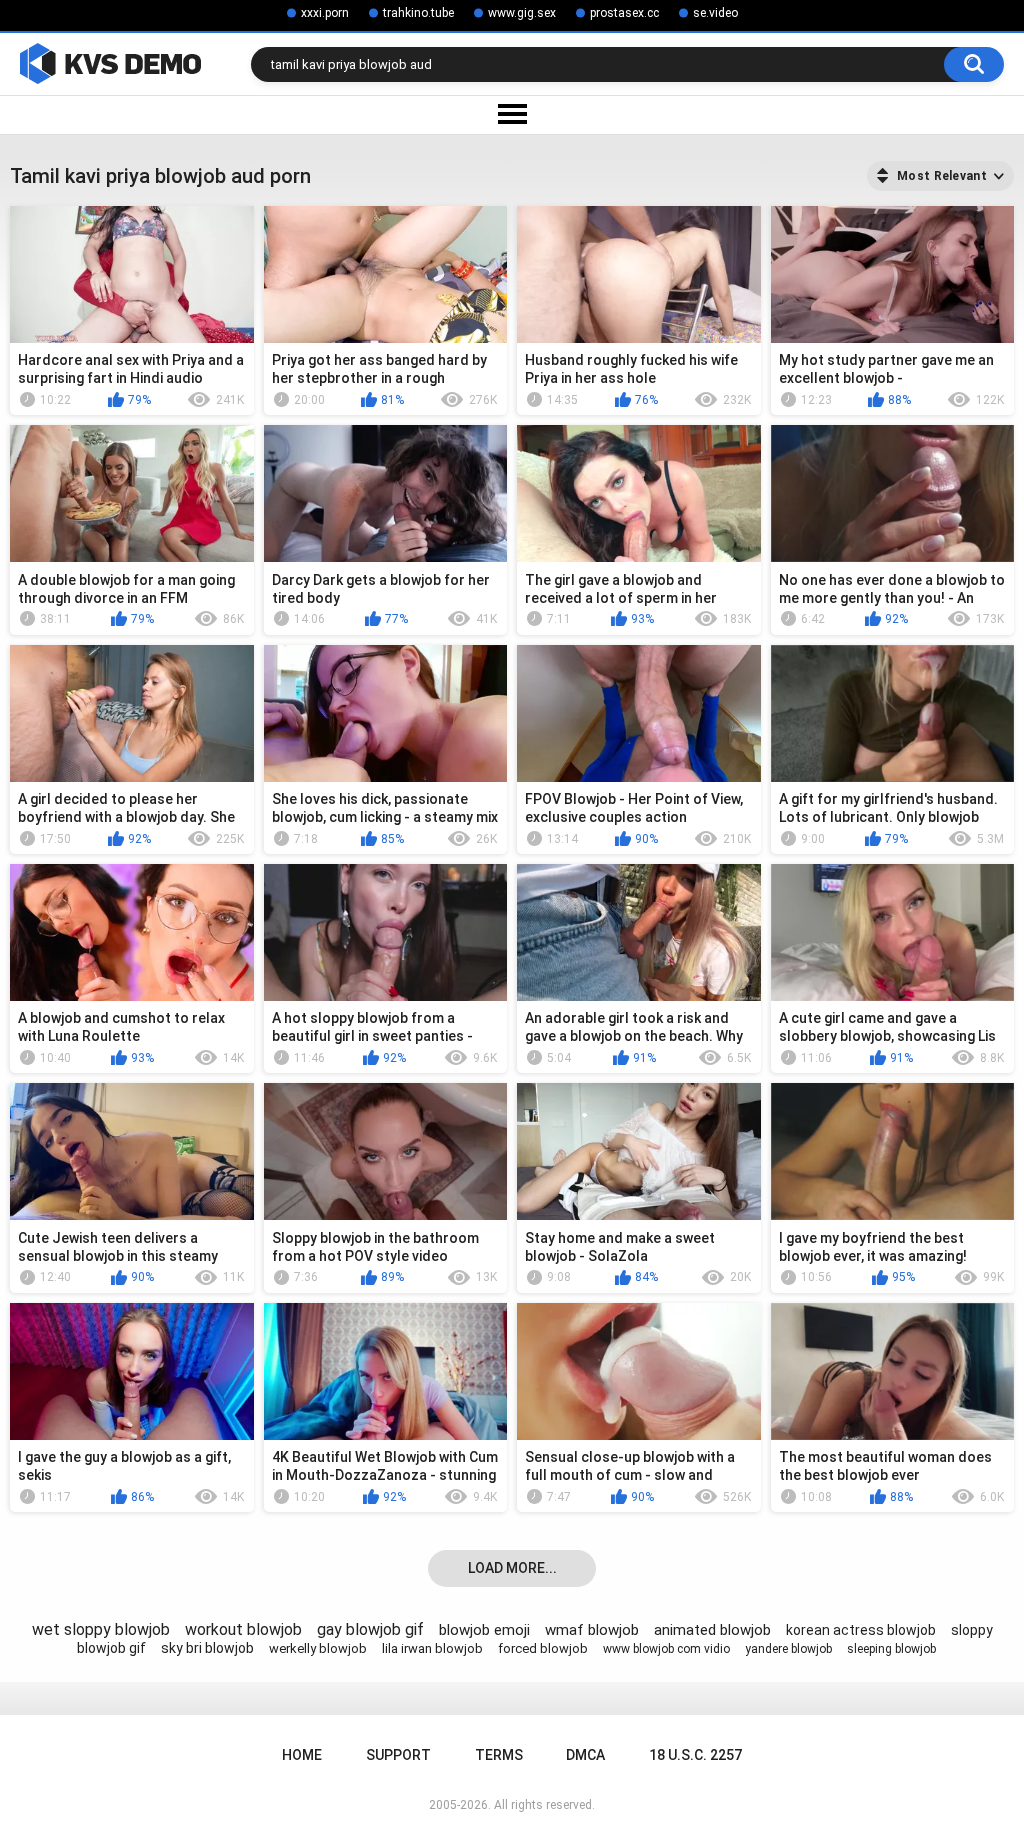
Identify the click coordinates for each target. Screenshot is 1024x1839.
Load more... (512, 1568)
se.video (715, 13)
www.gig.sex (522, 13)
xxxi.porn (325, 13)
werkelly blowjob (318, 1648)
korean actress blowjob (861, 1630)
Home (302, 1755)
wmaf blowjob (592, 1630)
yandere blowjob (788, 1649)
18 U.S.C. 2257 (695, 1755)
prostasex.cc (624, 13)
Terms (499, 1755)
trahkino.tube (418, 13)
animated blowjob (712, 1630)
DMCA (585, 1755)
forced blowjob (543, 1648)
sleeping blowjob (891, 1649)
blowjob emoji (484, 1630)
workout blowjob (243, 1629)
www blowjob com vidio (666, 1649)
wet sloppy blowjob (101, 1629)
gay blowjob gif (370, 1629)
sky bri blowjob (207, 1648)
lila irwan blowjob (432, 1648)
